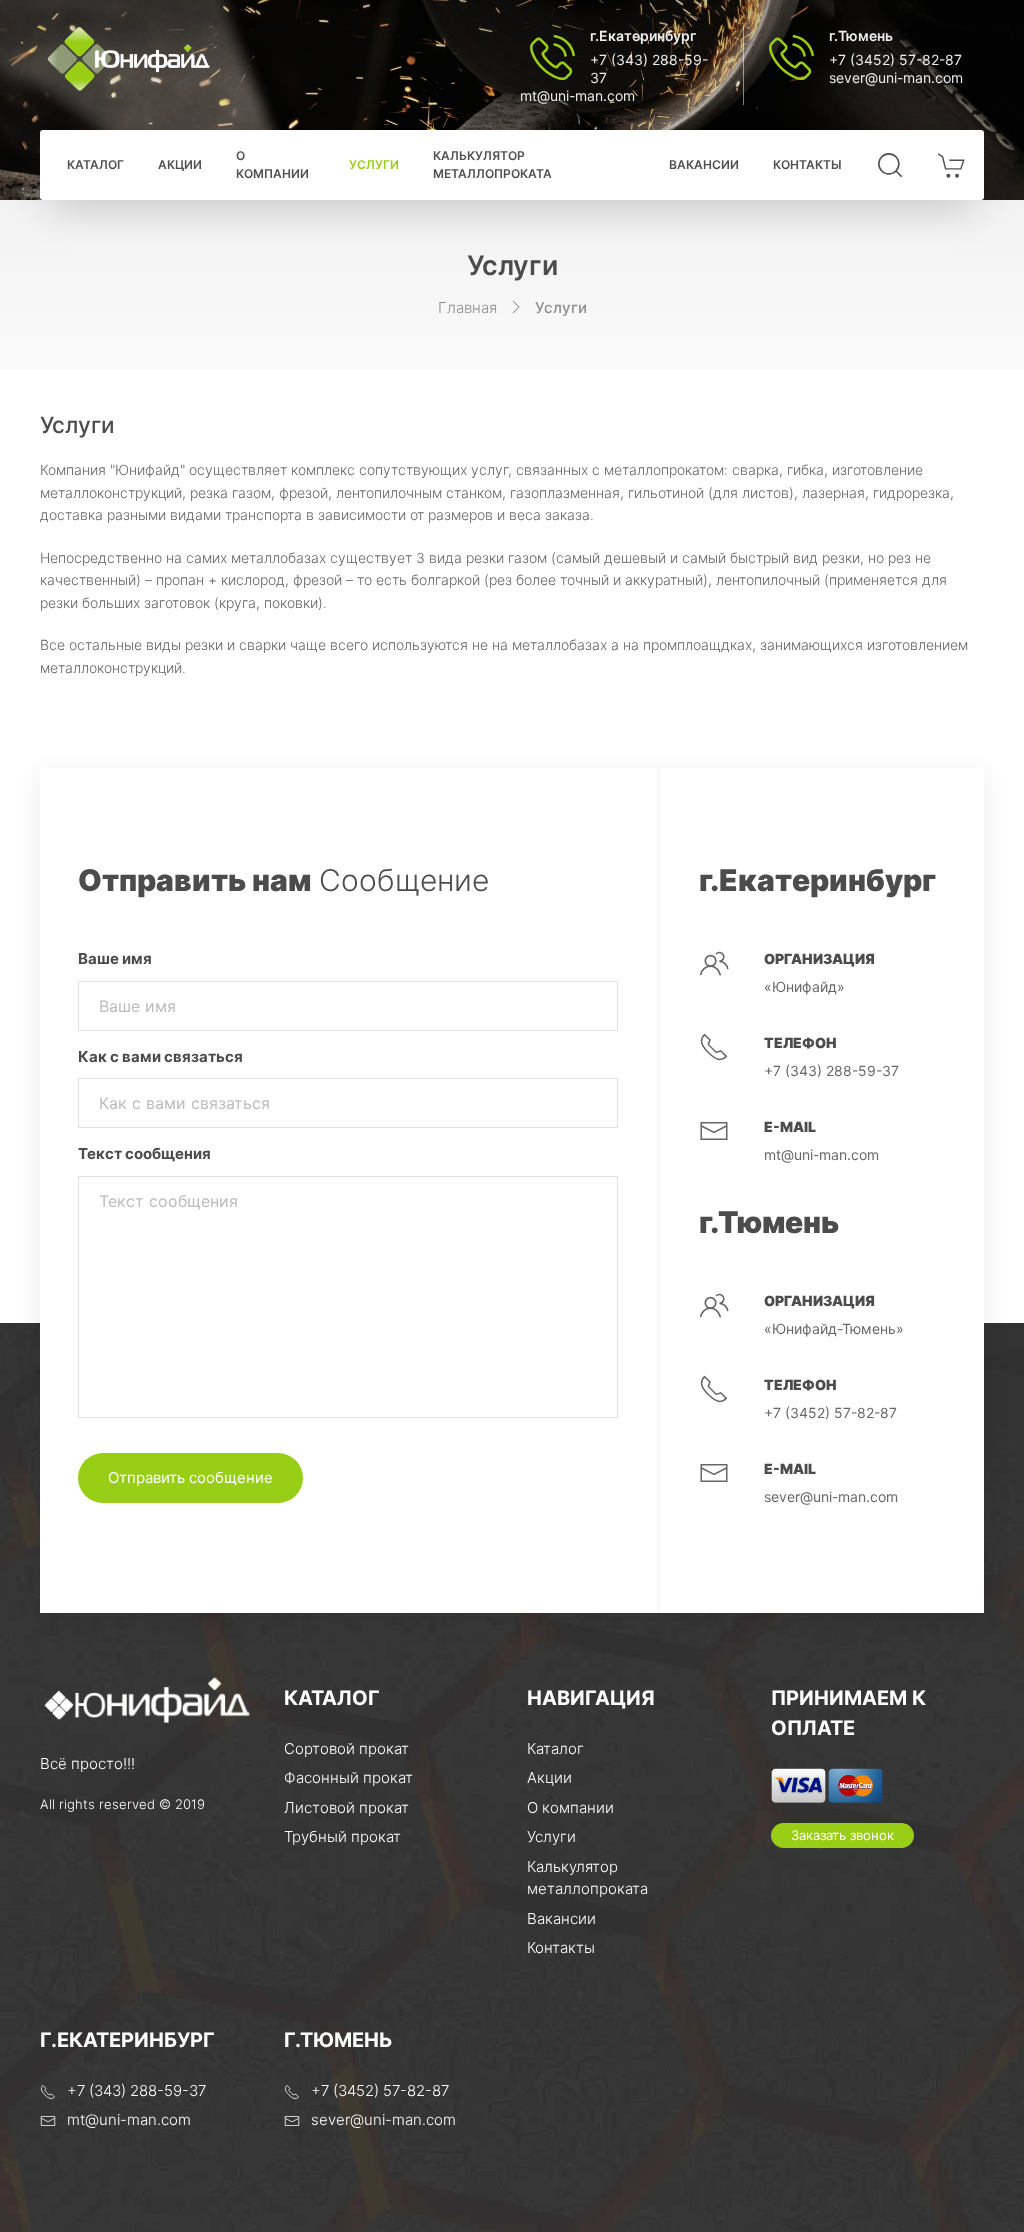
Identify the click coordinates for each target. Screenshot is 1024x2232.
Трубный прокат (342, 1836)
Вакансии (704, 164)
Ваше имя (115, 958)
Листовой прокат (346, 1807)
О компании (272, 164)
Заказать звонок (842, 1835)
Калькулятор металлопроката (492, 164)
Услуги (374, 164)
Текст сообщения (144, 1153)
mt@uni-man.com (577, 95)
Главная (467, 307)
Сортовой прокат (346, 1748)
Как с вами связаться (160, 1056)
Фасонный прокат (348, 1777)
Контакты (807, 164)
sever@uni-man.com (896, 77)
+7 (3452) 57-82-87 (895, 59)
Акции (180, 164)
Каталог (95, 164)
